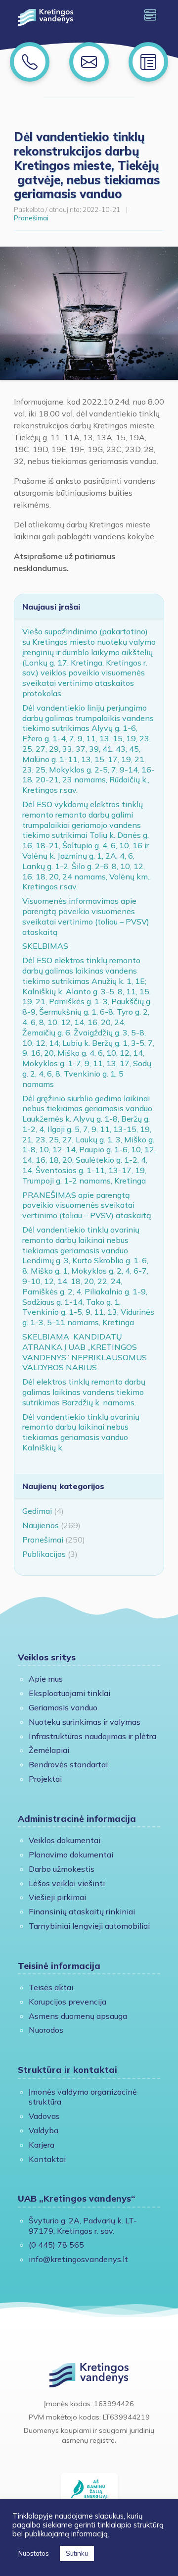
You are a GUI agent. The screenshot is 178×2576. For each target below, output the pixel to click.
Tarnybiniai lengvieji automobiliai (89, 1926)
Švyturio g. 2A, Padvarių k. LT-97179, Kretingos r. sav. (83, 2226)
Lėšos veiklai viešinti (67, 1883)
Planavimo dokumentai (71, 1855)
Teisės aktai (51, 1987)
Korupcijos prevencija (67, 2002)
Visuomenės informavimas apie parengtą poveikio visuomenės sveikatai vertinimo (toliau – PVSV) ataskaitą (86, 916)
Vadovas (44, 2116)
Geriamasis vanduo (63, 1707)
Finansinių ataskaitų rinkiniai (82, 1911)
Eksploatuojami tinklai (69, 1693)
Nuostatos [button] (34, 2553)
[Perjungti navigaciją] (150, 15)
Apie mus (46, 1679)
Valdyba (44, 2130)
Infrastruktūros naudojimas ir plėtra (92, 1736)
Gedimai (37, 1511)
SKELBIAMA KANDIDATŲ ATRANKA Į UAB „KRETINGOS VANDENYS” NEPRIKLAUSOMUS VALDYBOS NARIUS (85, 1352)
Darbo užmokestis (62, 1869)
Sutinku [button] (77, 2553)
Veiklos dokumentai (65, 1840)
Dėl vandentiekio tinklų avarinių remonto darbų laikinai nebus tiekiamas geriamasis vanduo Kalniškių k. (81, 1432)
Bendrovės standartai (68, 1764)
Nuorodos (46, 2030)
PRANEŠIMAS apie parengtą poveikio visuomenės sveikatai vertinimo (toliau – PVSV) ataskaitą (87, 1205)
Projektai (45, 1779)
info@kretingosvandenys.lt (78, 2259)
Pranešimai (31, 218)
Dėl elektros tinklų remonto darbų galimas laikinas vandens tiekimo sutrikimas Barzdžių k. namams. (84, 1392)
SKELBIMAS (45, 946)
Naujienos (41, 1525)
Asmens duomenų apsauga (78, 2016)
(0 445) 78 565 (56, 2245)
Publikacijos (44, 1554)
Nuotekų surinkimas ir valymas (85, 1722)
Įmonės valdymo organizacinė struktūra (83, 2097)
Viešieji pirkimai (57, 1897)
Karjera (42, 2145)
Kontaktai (47, 2159)
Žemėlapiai (49, 1750)
